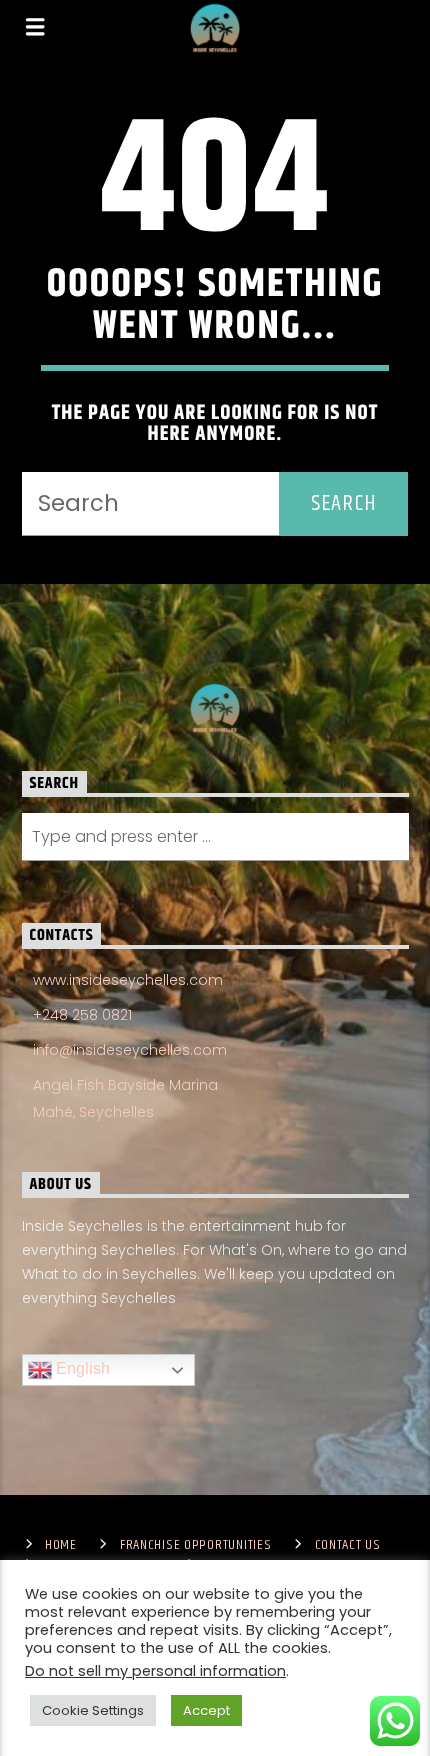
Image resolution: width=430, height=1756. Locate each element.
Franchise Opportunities (196, 1545)
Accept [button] (206, 1710)
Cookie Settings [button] (93, 1710)
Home (61, 1545)
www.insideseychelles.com (128, 980)
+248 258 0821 (82, 1015)
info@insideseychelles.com (130, 1050)
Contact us (348, 1545)
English (81, 1369)
